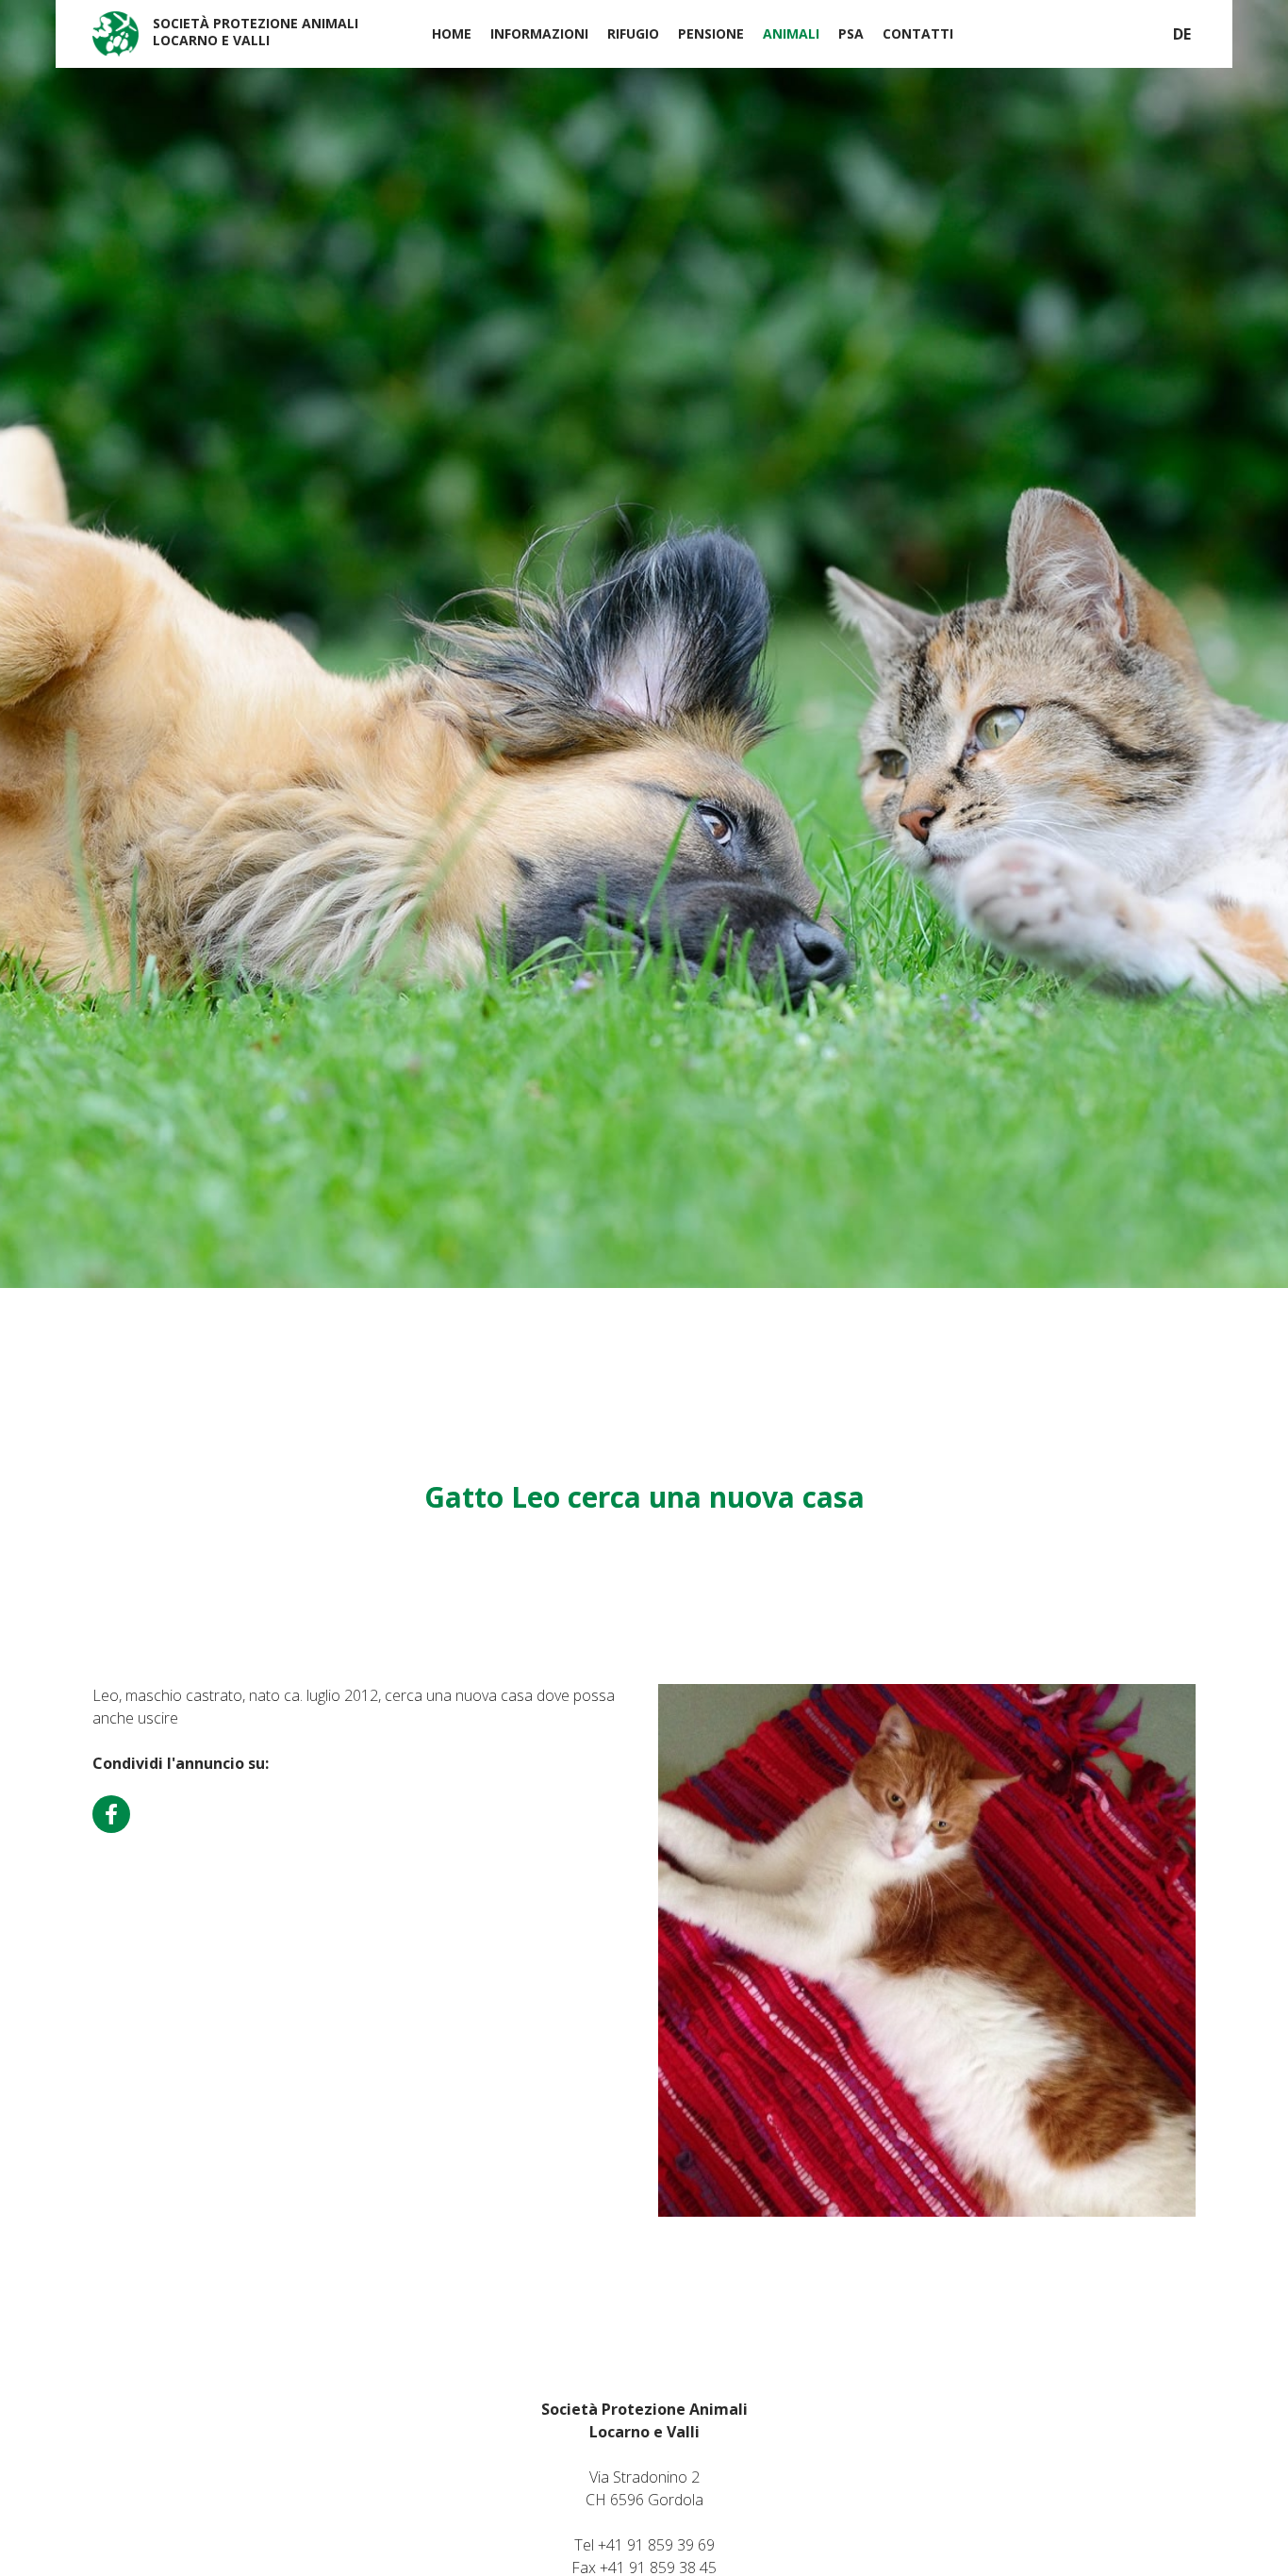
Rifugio (633, 33)
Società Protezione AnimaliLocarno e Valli (256, 32)
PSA (851, 33)
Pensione (711, 33)
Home (452, 33)
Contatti (918, 33)
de (1182, 34)
